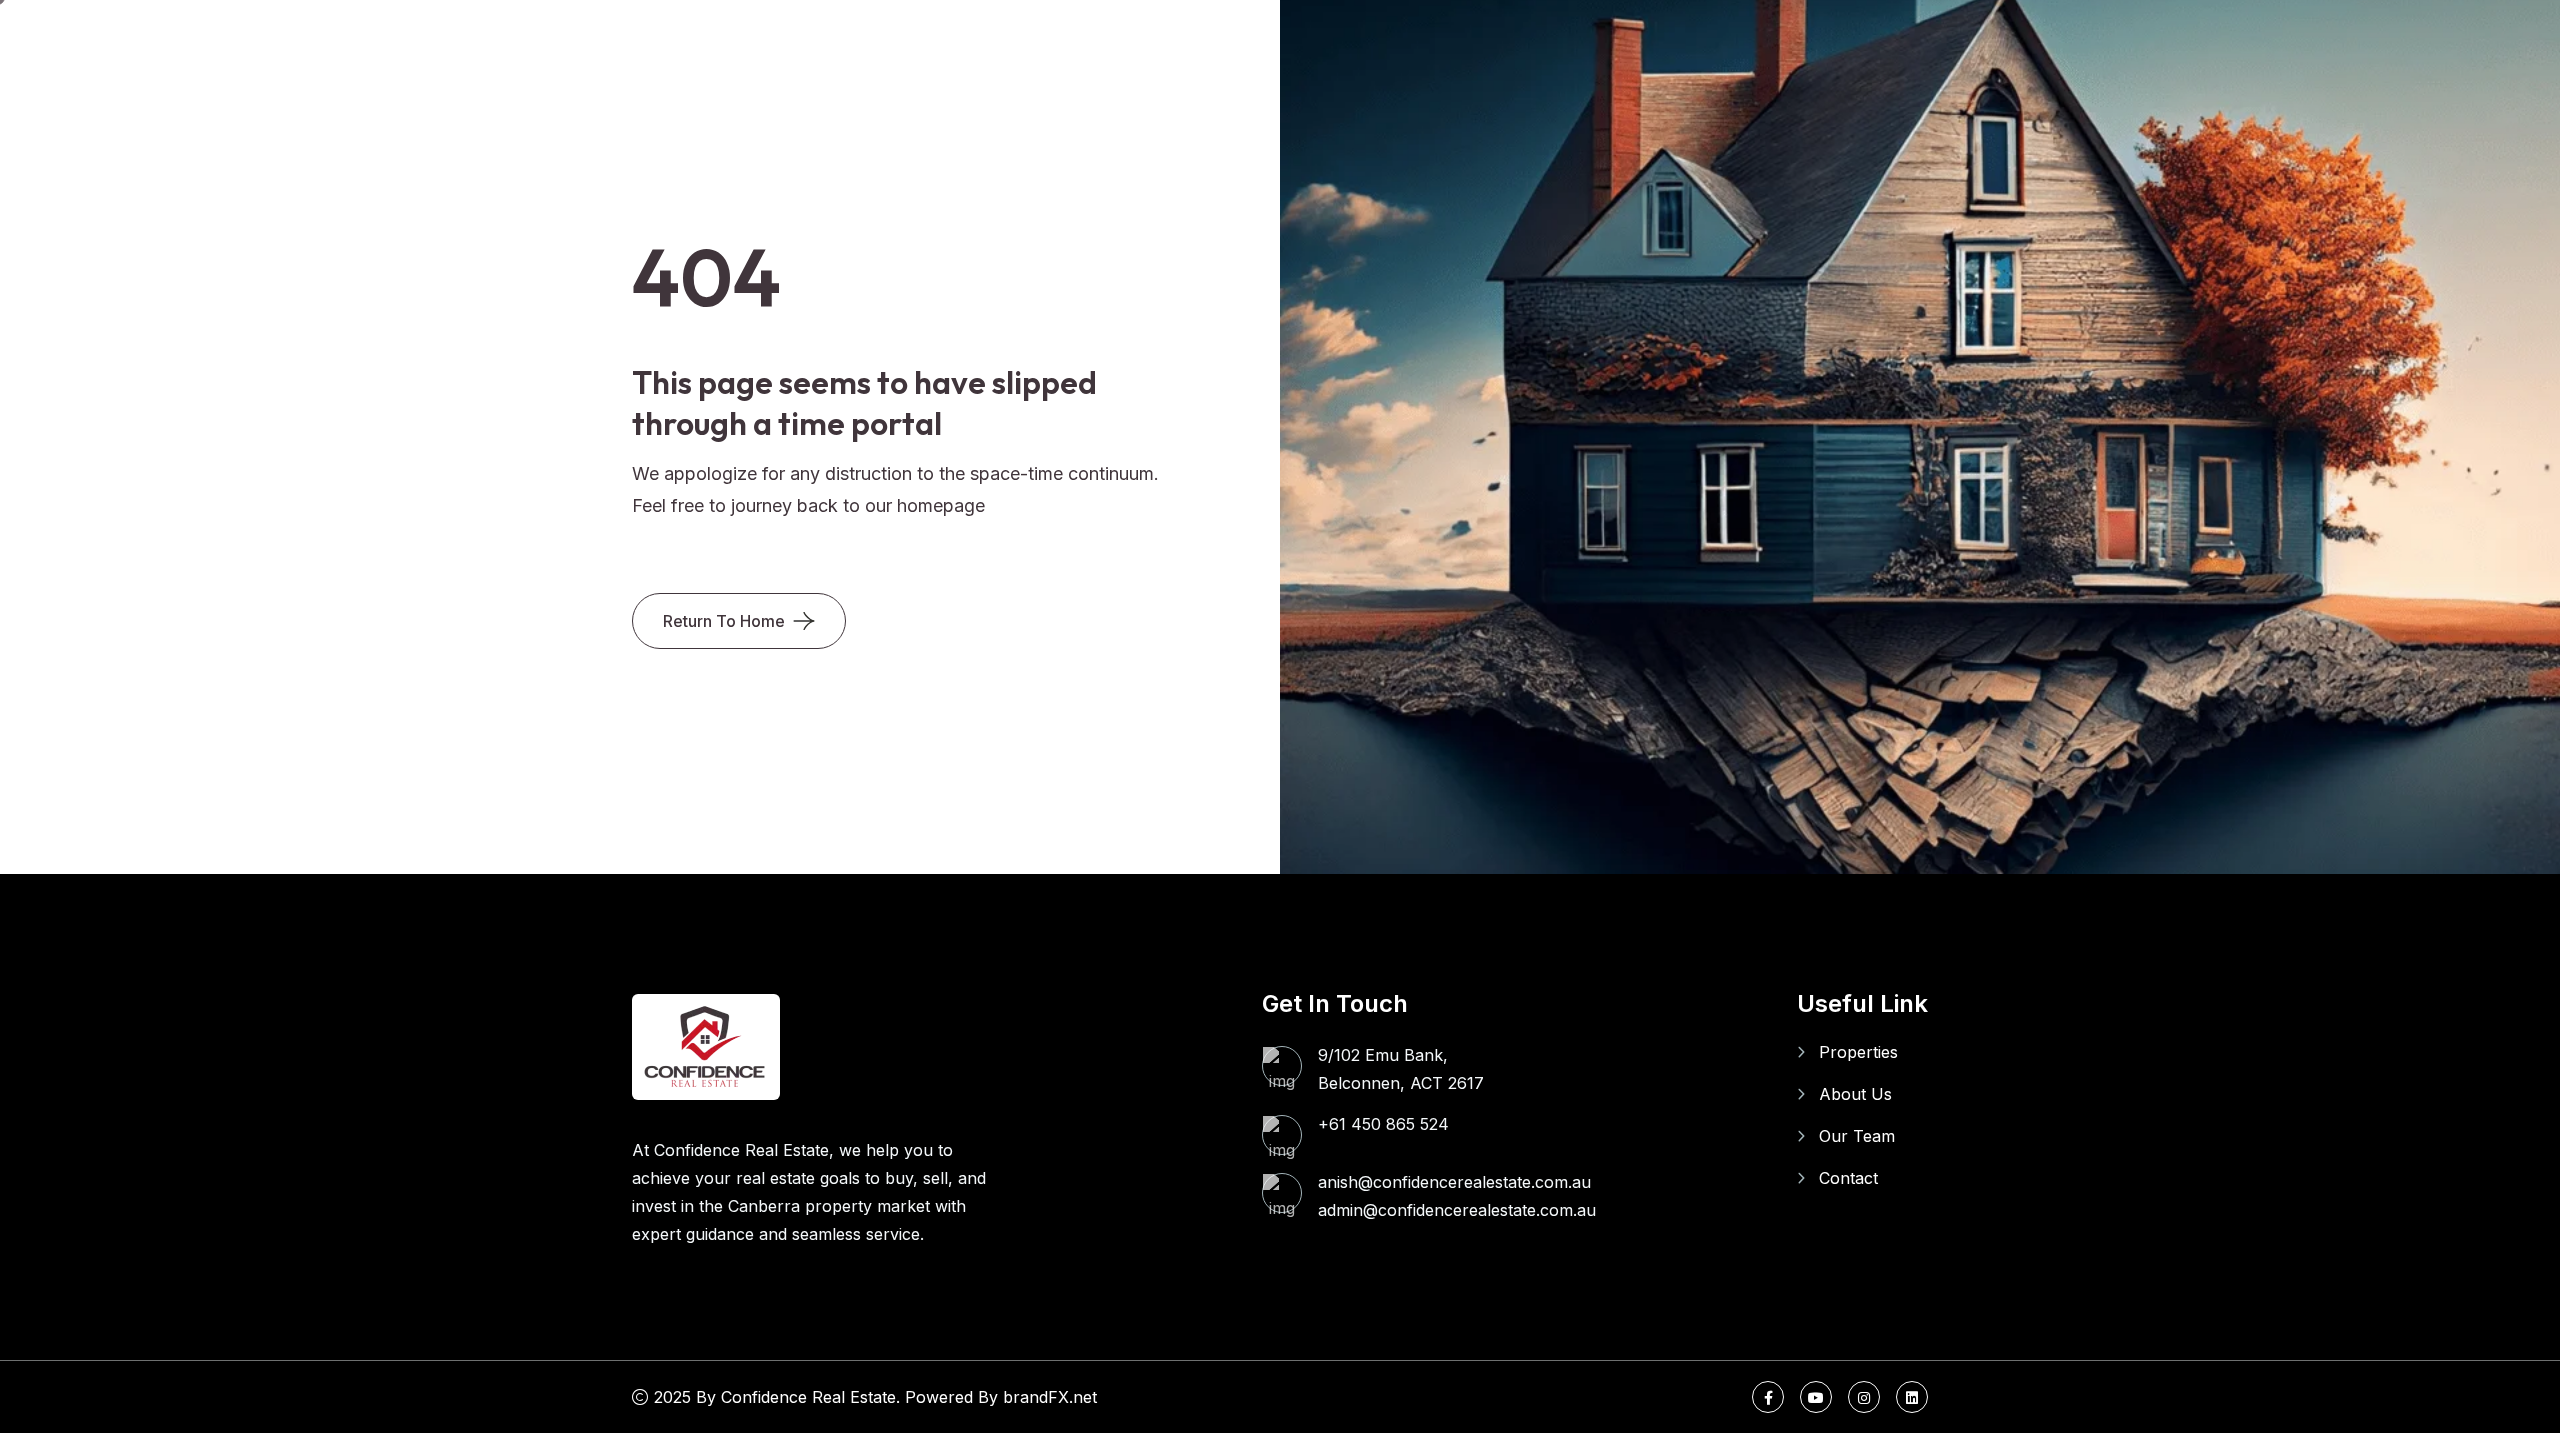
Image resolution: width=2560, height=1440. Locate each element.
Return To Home (724, 621)
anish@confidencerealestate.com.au (1454, 1182)
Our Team (1857, 1136)
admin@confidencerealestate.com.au (1457, 1210)
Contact (1848, 1178)
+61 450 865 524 (1383, 1124)
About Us (1855, 1094)
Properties (1858, 1052)
